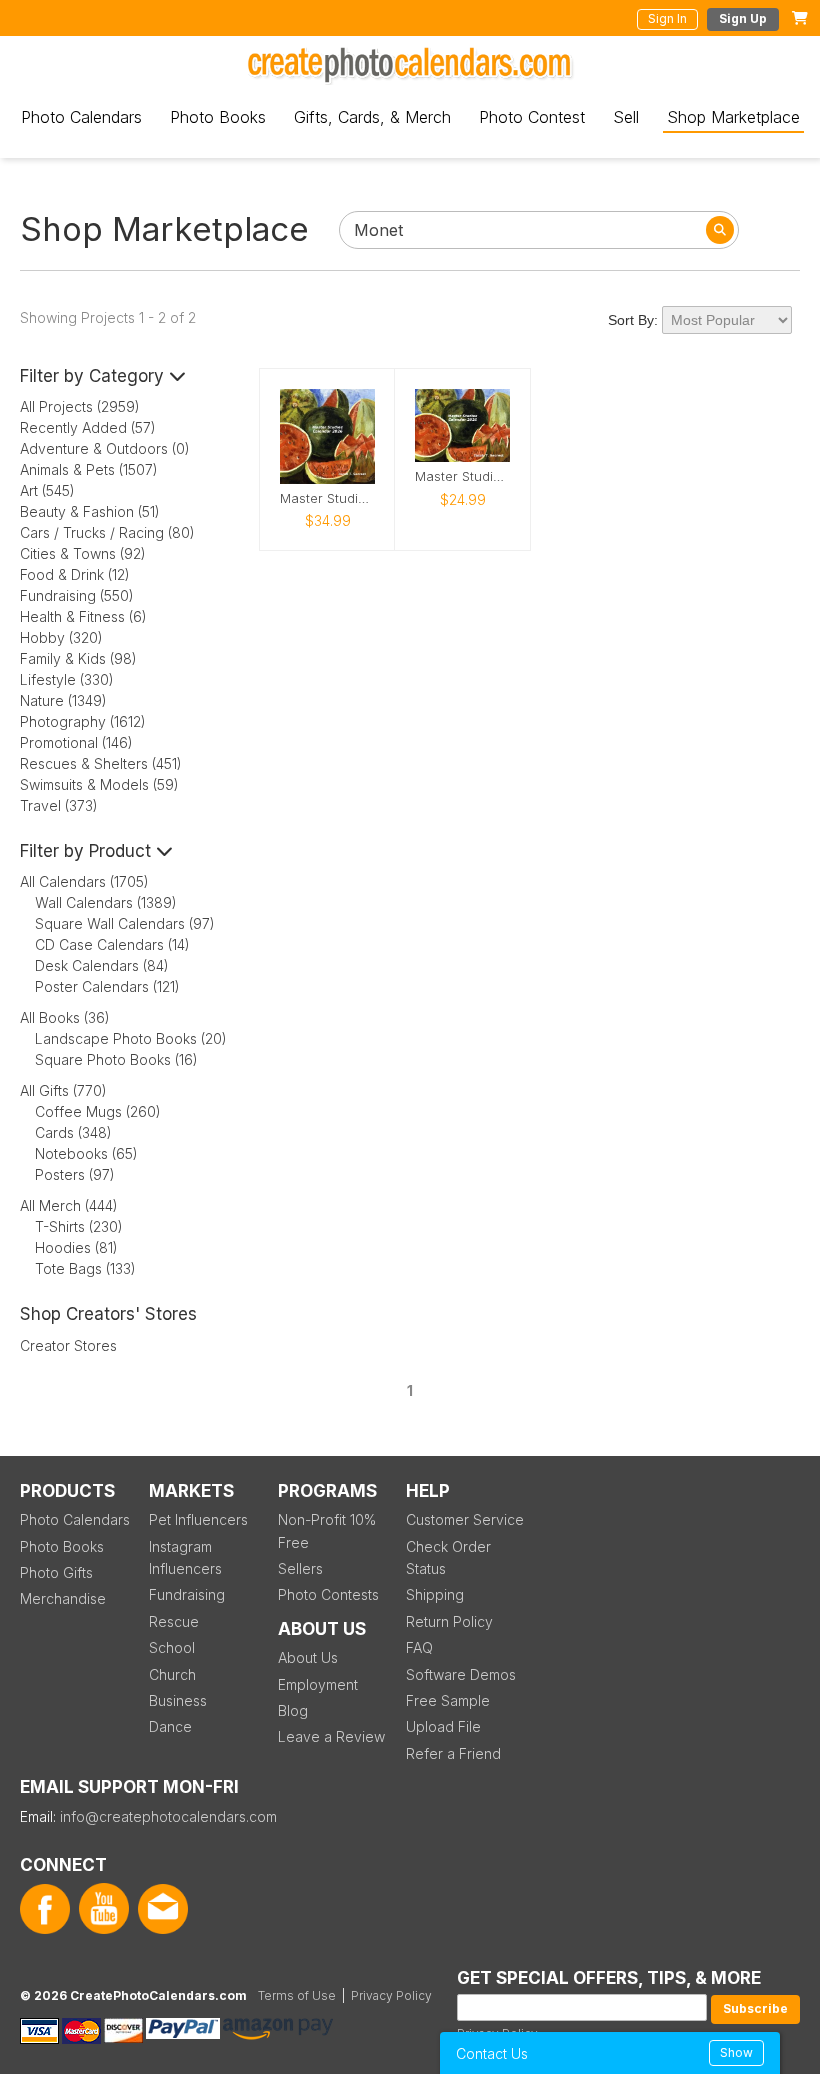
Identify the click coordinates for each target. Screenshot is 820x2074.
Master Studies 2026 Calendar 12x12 (327, 498)
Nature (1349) (63, 700)
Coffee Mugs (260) (98, 1111)
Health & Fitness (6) (83, 616)
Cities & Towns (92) (83, 553)
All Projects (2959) (80, 406)
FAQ (419, 1647)
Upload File (443, 1726)
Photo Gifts (56, 1572)
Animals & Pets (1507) (89, 469)
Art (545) (47, 490)
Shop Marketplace (733, 117)
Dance (170, 1726)
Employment (318, 1684)
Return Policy (449, 1621)
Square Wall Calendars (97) (125, 923)
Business (178, 1700)
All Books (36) (65, 1017)
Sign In (667, 18)
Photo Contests (328, 1594)
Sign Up (743, 18)
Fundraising (187, 1594)
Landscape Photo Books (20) (131, 1038)
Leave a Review (331, 1736)
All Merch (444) (69, 1205)
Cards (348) (73, 1132)
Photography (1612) (83, 721)
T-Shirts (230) (79, 1226)
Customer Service (465, 1519)
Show (736, 2052)
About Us (308, 1657)
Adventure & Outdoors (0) (105, 448)
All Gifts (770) (63, 1090)
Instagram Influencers (185, 1557)
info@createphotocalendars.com (168, 1816)
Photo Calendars (81, 117)
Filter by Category (94, 376)
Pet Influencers (198, 1519)
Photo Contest (532, 117)
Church (172, 1674)
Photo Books (218, 117)
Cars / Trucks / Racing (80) (107, 532)
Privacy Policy (391, 1995)
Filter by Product (88, 851)
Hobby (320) (61, 637)
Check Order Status (448, 1557)
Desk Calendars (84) (102, 965)
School (172, 1647)
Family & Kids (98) (78, 658)
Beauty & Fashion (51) (90, 511)
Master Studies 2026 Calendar (462, 476)
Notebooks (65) (86, 1153)
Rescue (174, 1621)
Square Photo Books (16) (116, 1059)
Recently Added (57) (88, 427)
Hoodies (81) (76, 1247)
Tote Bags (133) (85, 1268)
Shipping (435, 1594)
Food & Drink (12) (75, 574)
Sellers (300, 1568)
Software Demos (461, 1674)
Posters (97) (75, 1174)
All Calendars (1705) (84, 881)
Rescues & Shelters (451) (101, 763)
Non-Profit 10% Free (327, 1530)
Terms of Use (297, 1995)
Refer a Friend (453, 1753)
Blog (293, 1710)
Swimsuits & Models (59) (99, 784)
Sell (626, 117)
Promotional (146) (76, 742)
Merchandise (63, 1598)
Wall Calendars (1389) (106, 902)
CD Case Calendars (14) (112, 944)
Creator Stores (68, 1345)
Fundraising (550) (77, 595)
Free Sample (448, 1700)
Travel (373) (59, 805)
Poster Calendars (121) (107, 986)
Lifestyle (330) (67, 679)
